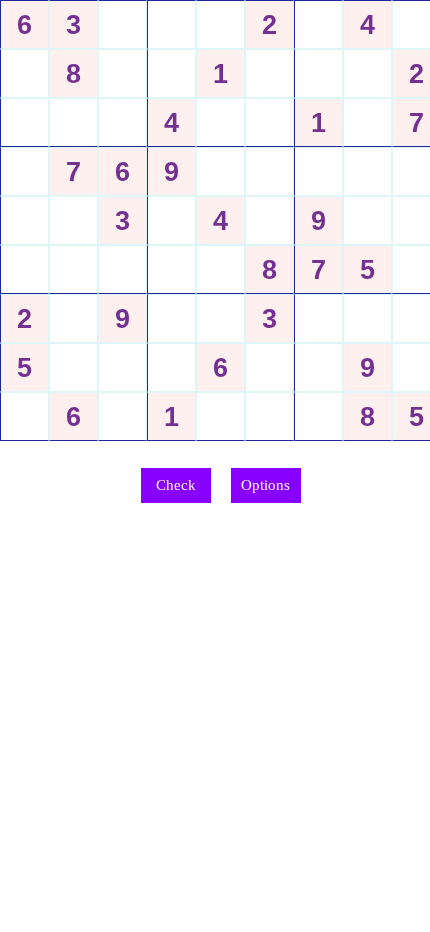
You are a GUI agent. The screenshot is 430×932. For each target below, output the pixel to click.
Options (265, 485)
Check (176, 485)
